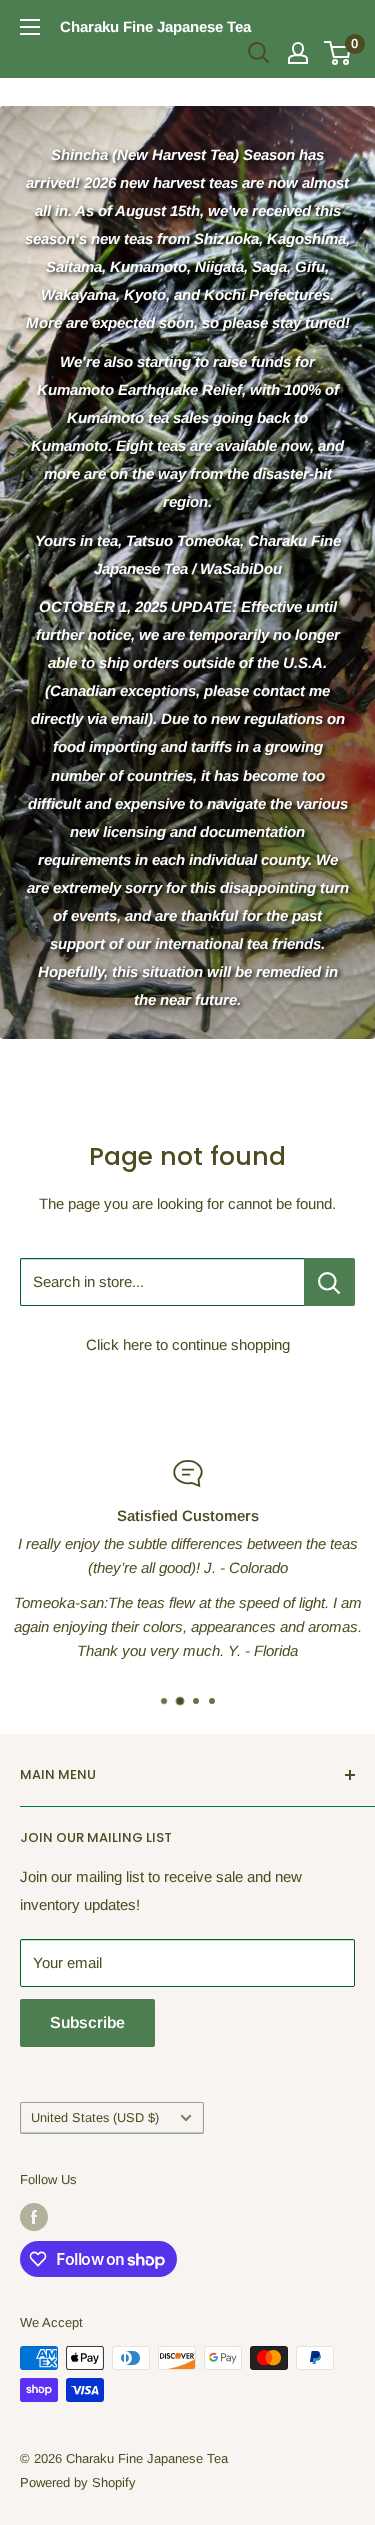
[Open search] (259, 53)
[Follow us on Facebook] (34, 2217)
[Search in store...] (329, 1282)
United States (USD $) (95, 2117)
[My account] (298, 53)
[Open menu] (30, 27)
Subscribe (87, 2022)
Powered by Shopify (78, 2482)
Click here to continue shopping (188, 1344)
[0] (338, 53)
